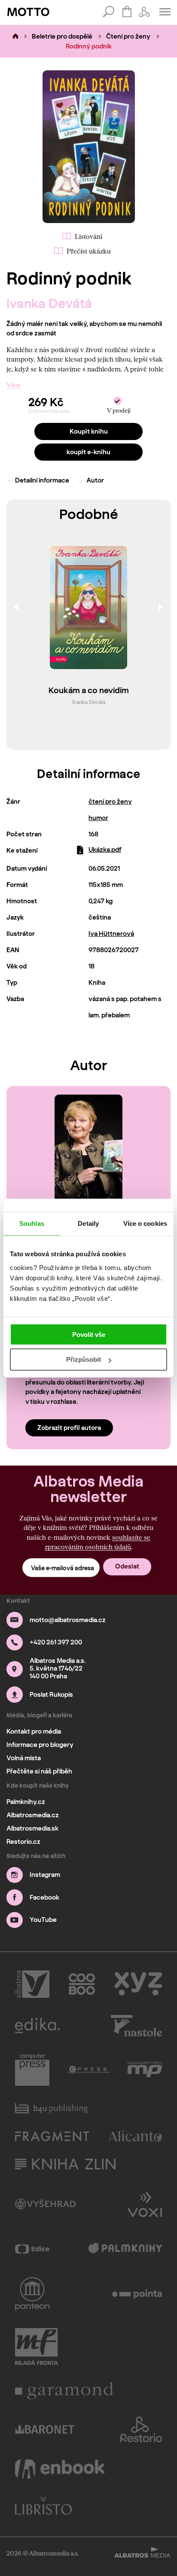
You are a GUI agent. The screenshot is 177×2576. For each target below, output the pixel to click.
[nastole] (137, 2026)
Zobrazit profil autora (69, 1428)
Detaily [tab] (88, 1223)
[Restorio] (141, 2429)
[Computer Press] (32, 2070)
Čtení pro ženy (128, 36)
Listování (88, 236)
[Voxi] (145, 2204)
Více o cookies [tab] (145, 1223)
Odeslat (127, 1566)
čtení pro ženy (110, 802)
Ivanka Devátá (49, 303)
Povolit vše (89, 1334)
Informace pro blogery (40, 1745)
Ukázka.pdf (105, 850)
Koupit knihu (89, 431)
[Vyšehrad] (45, 2204)
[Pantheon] (32, 2294)
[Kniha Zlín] (65, 2164)
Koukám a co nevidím (89, 691)
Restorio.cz (23, 1842)
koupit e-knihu (88, 452)
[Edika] (37, 2026)
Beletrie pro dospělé (62, 36)
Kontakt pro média (34, 1731)
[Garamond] (64, 2391)
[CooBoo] (82, 1984)
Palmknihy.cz (26, 1802)
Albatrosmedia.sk (32, 1828)
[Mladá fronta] (37, 2347)
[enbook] (60, 2469)
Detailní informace (42, 480)
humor (98, 818)
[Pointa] (137, 2294)
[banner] (28, 12)
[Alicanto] (136, 2136)
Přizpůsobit (84, 1359)
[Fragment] (52, 2136)
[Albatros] (32, 1984)
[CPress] (88, 2070)
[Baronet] (45, 2429)
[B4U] (51, 2108)
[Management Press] (145, 2070)
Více (13, 385)
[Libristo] (43, 2505)
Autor (95, 480)
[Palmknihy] (125, 2249)
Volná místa (24, 1758)
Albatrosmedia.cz (33, 1815)
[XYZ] (138, 1984)
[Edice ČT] (32, 2249)
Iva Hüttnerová (111, 934)
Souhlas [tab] (32, 1223)
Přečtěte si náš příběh (39, 1771)
